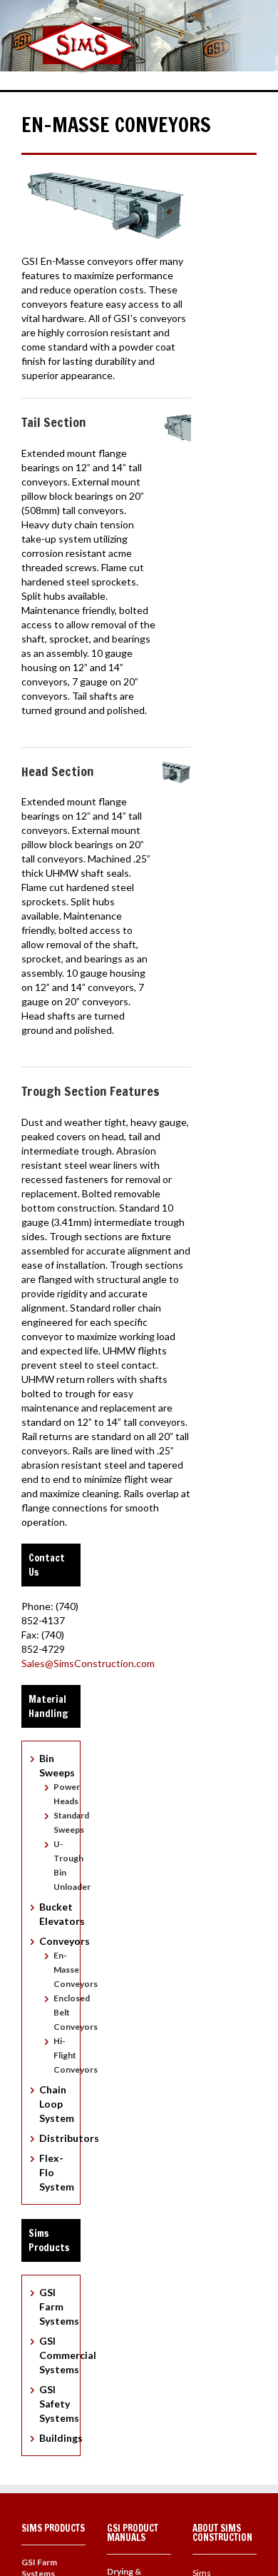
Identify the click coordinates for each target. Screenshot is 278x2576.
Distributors (69, 2138)
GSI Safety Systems (59, 2404)
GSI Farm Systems (59, 2306)
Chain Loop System (57, 2104)
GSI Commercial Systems (68, 2355)
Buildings (61, 2438)
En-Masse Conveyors (76, 1969)
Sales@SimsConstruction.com (88, 1663)
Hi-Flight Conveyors (76, 2055)
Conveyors (65, 1941)
